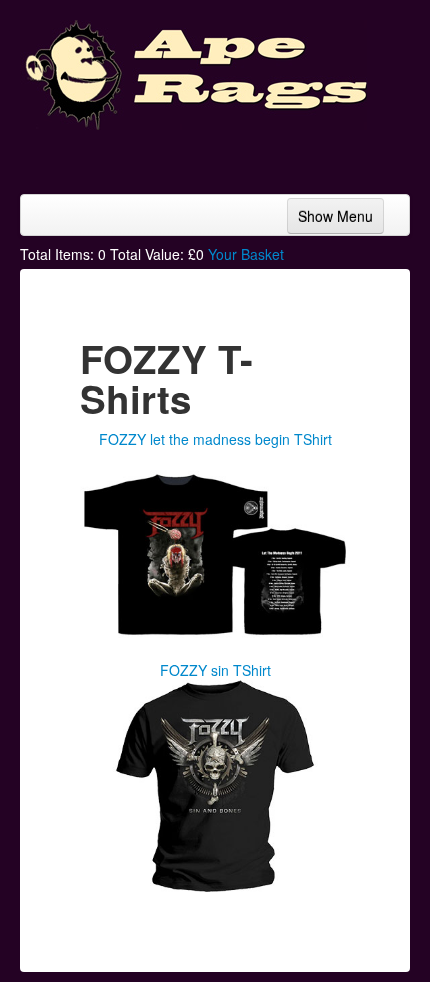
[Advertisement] (250, 155)
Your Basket (246, 254)
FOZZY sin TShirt (215, 670)
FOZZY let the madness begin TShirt (215, 439)
